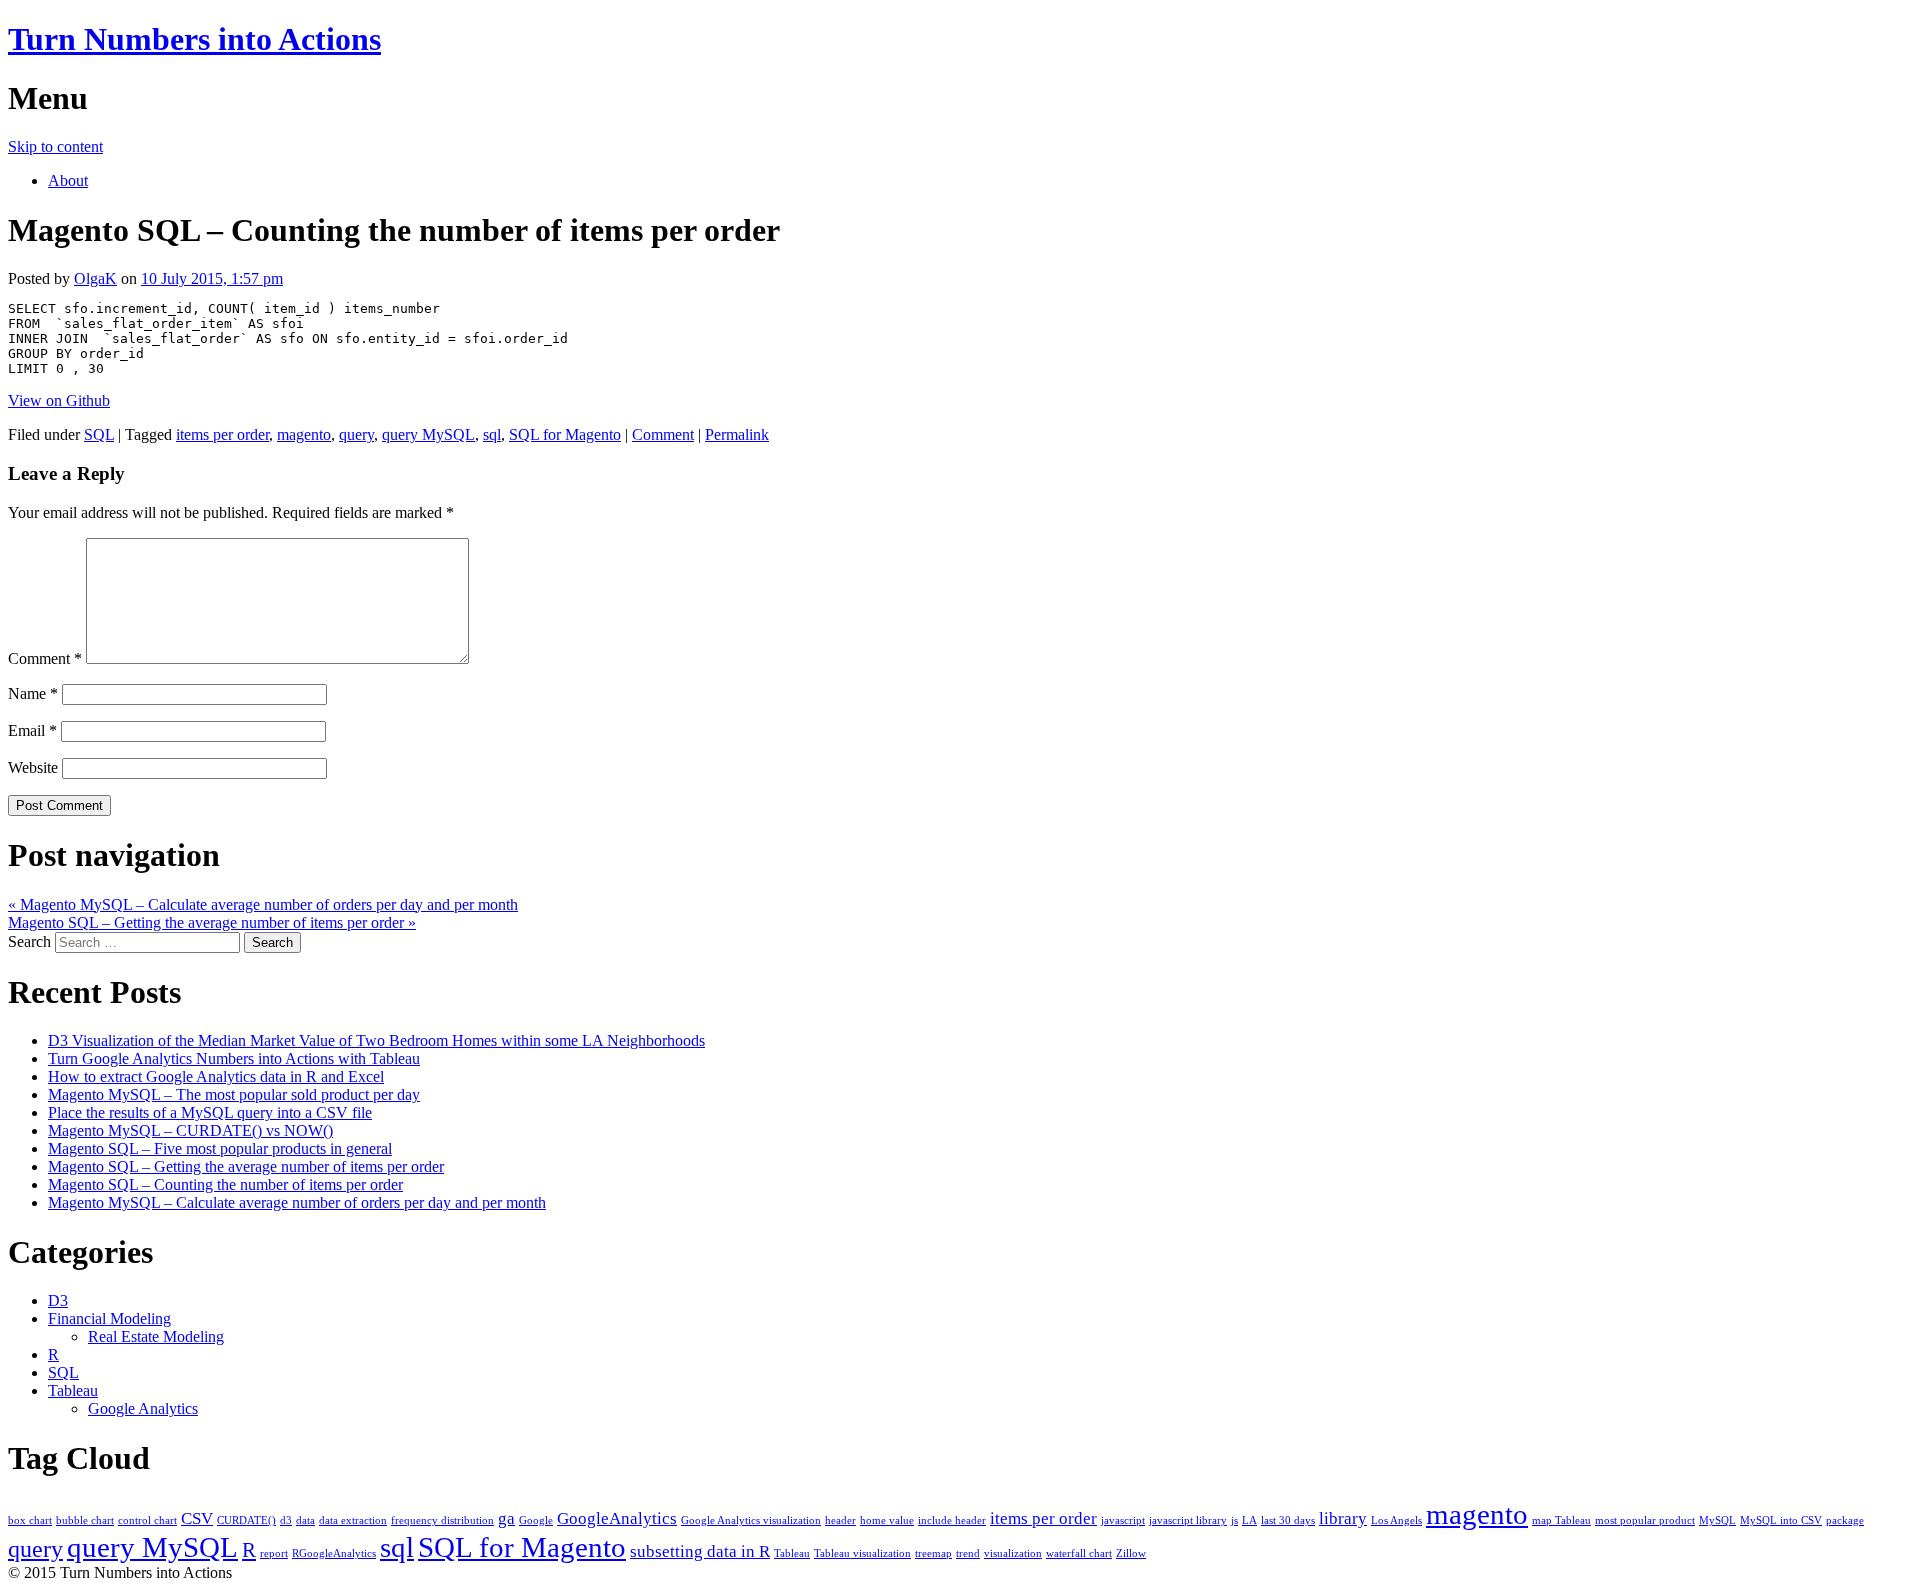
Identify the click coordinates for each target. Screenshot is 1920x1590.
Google (536, 1520)
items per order (222, 434)
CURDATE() (246, 1520)
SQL (99, 434)
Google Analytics (143, 1408)
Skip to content (55, 146)
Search (29, 941)
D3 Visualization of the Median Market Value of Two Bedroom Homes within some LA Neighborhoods (376, 1040)
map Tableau (1561, 1520)
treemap (933, 1553)
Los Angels (1396, 1520)
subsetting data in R (700, 1551)
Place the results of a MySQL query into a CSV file (210, 1112)
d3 (286, 1520)
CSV (197, 1518)
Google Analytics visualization (751, 1520)
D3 (58, 1300)
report (274, 1553)
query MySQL (428, 434)
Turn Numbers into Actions (194, 39)
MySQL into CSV (1781, 1520)
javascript (1123, 1520)
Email (32, 730)
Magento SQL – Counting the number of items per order (225, 1184)
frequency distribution (442, 1520)
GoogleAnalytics (617, 1518)
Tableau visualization (862, 1553)
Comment (663, 434)
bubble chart (85, 1520)
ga (506, 1518)
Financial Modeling (109, 1318)
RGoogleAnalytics (334, 1553)
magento (304, 434)
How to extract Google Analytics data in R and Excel (216, 1076)
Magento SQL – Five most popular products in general (220, 1148)
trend (968, 1553)
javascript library (1188, 1520)
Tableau (73, 1390)
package (1845, 1520)
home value (887, 1520)
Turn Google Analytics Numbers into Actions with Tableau (234, 1058)
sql (492, 434)
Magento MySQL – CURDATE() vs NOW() (190, 1130)
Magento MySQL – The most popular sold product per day (234, 1094)
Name (33, 693)
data (305, 1520)
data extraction (353, 1520)
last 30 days (1288, 1520)
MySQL (1717, 1520)
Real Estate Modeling (156, 1336)
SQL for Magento (565, 434)
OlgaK (95, 278)
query (356, 434)
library (1343, 1518)
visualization (1013, 1553)
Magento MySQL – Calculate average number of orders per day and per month (263, 904)
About (68, 180)
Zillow (1131, 1553)
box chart (30, 1520)
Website (33, 767)
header (840, 1520)
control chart (147, 1520)
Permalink (737, 434)
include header (952, 1520)
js (1234, 1520)
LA (1249, 1520)
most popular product (1645, 1520)
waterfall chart (1079, 1553)
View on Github (59, 400)
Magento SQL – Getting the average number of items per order (212, 922)
